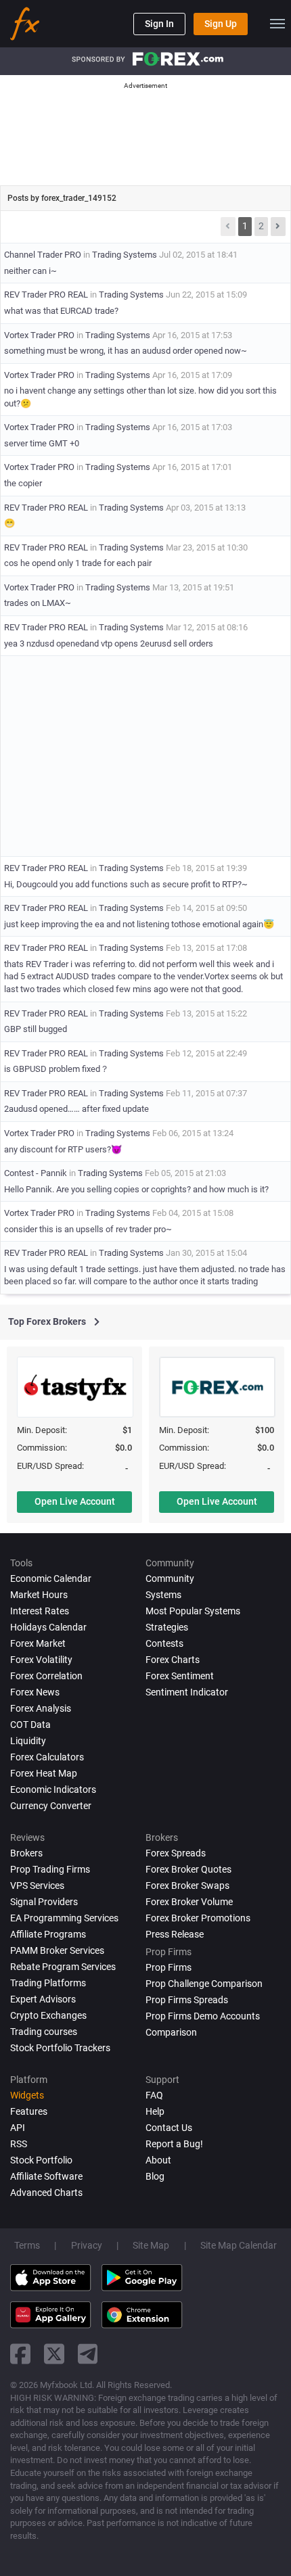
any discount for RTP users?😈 (63, 1149)
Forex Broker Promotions (198, 1918)
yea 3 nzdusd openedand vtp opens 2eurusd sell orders (109, 643)
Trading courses (44, 2032)
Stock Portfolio (41, 2160)
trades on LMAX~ (38, 603)
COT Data (30, 1725)
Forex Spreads (176, 1853)
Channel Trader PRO (43, 255)
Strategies (167, 1627)
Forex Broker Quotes (188, 1869)
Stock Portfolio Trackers (60, 2048)
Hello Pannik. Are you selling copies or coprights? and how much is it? (136, 1189)
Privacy (87, 2245)
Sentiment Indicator (187, 1692)
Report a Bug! (174, 2144)
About (158, 2160)
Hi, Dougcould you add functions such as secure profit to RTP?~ (126, 884)
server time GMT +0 (42, 443)
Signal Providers (44, 1902)
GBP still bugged (36, 1029)
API (18, 2128)
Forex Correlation (46, 1676)
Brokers (26, 1853)
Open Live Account (75, 1501)
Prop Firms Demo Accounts (203, 2016)
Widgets (27, 2095)
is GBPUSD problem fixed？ (57, 1069)
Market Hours (39, 1595)
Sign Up (221, 24)
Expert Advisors (43, 1999)
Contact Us (169, 2128)
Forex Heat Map (44, 1773)
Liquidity (28, 1741)
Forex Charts (173, 1660)
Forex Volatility (41, 1660)
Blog (155, 2176)
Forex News (35, 1692)
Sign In (159, 24)
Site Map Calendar (239, 2245)
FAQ (154, 2095)
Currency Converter (51, 1806)
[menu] (277, 24)
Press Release (175, 1934)
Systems (163, 1595)
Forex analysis (41, 1708)
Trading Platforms (48, 1983)
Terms (27, 2245)
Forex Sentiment (180, 1676)
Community (170, 1578)
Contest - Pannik (36, 1173)
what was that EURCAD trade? (61, 311)
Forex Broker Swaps (187, 1886)
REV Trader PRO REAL (46, 295)
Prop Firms (169, 1967)
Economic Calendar (51, 1578)
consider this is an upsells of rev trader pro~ (88, 1229)
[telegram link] (88, 2354)
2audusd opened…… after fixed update (76, 1109)
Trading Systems (125, 255)
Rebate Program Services (63, 1967)
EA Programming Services (64, 1918)
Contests (164, 1643)
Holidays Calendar (48, 1627)
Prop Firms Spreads (187, 2000)
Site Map (151, 2245)
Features (29, 2111)
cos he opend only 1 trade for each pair (78, 563)
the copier (23, 483)
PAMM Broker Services (57, 1950)
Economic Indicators (53, 1789)
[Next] (278, 227)
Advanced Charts (46, 2193)
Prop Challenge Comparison (204, 1984)
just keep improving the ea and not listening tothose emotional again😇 (139, 924)
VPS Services (37, 1886)
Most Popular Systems (193, 1611)
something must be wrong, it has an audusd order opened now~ (126, 351)
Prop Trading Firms (50, 1869)
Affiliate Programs (48, 1934)
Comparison (171, 2032)
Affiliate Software (46, 2176)
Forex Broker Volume (189, 1902)
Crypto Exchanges (48, 2015)
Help (155, 2111)
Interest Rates (40, 1611)
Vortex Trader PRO (39, 335)
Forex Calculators (47, 1757)
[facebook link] (20, 2354)
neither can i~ (30, 271)
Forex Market (38, 1643)
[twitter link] (54, 2354)
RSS (19, 2144)
